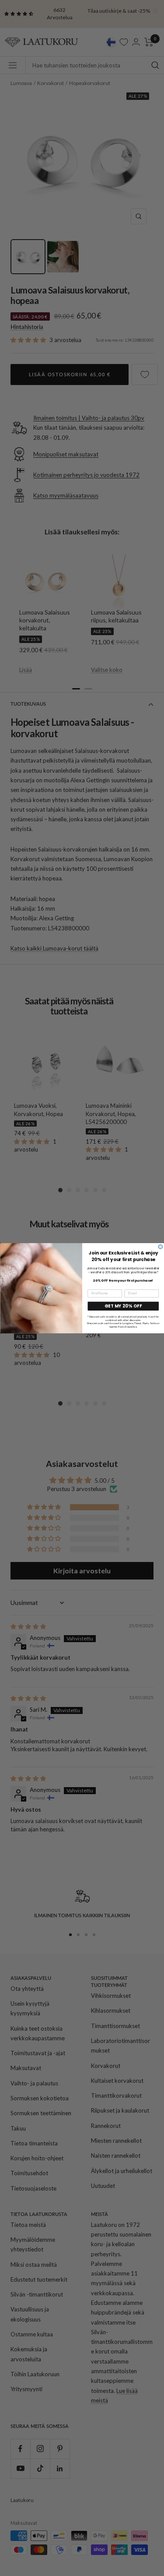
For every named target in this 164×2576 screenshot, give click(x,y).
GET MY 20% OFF (123, 1306)
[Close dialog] (161, 1247)
